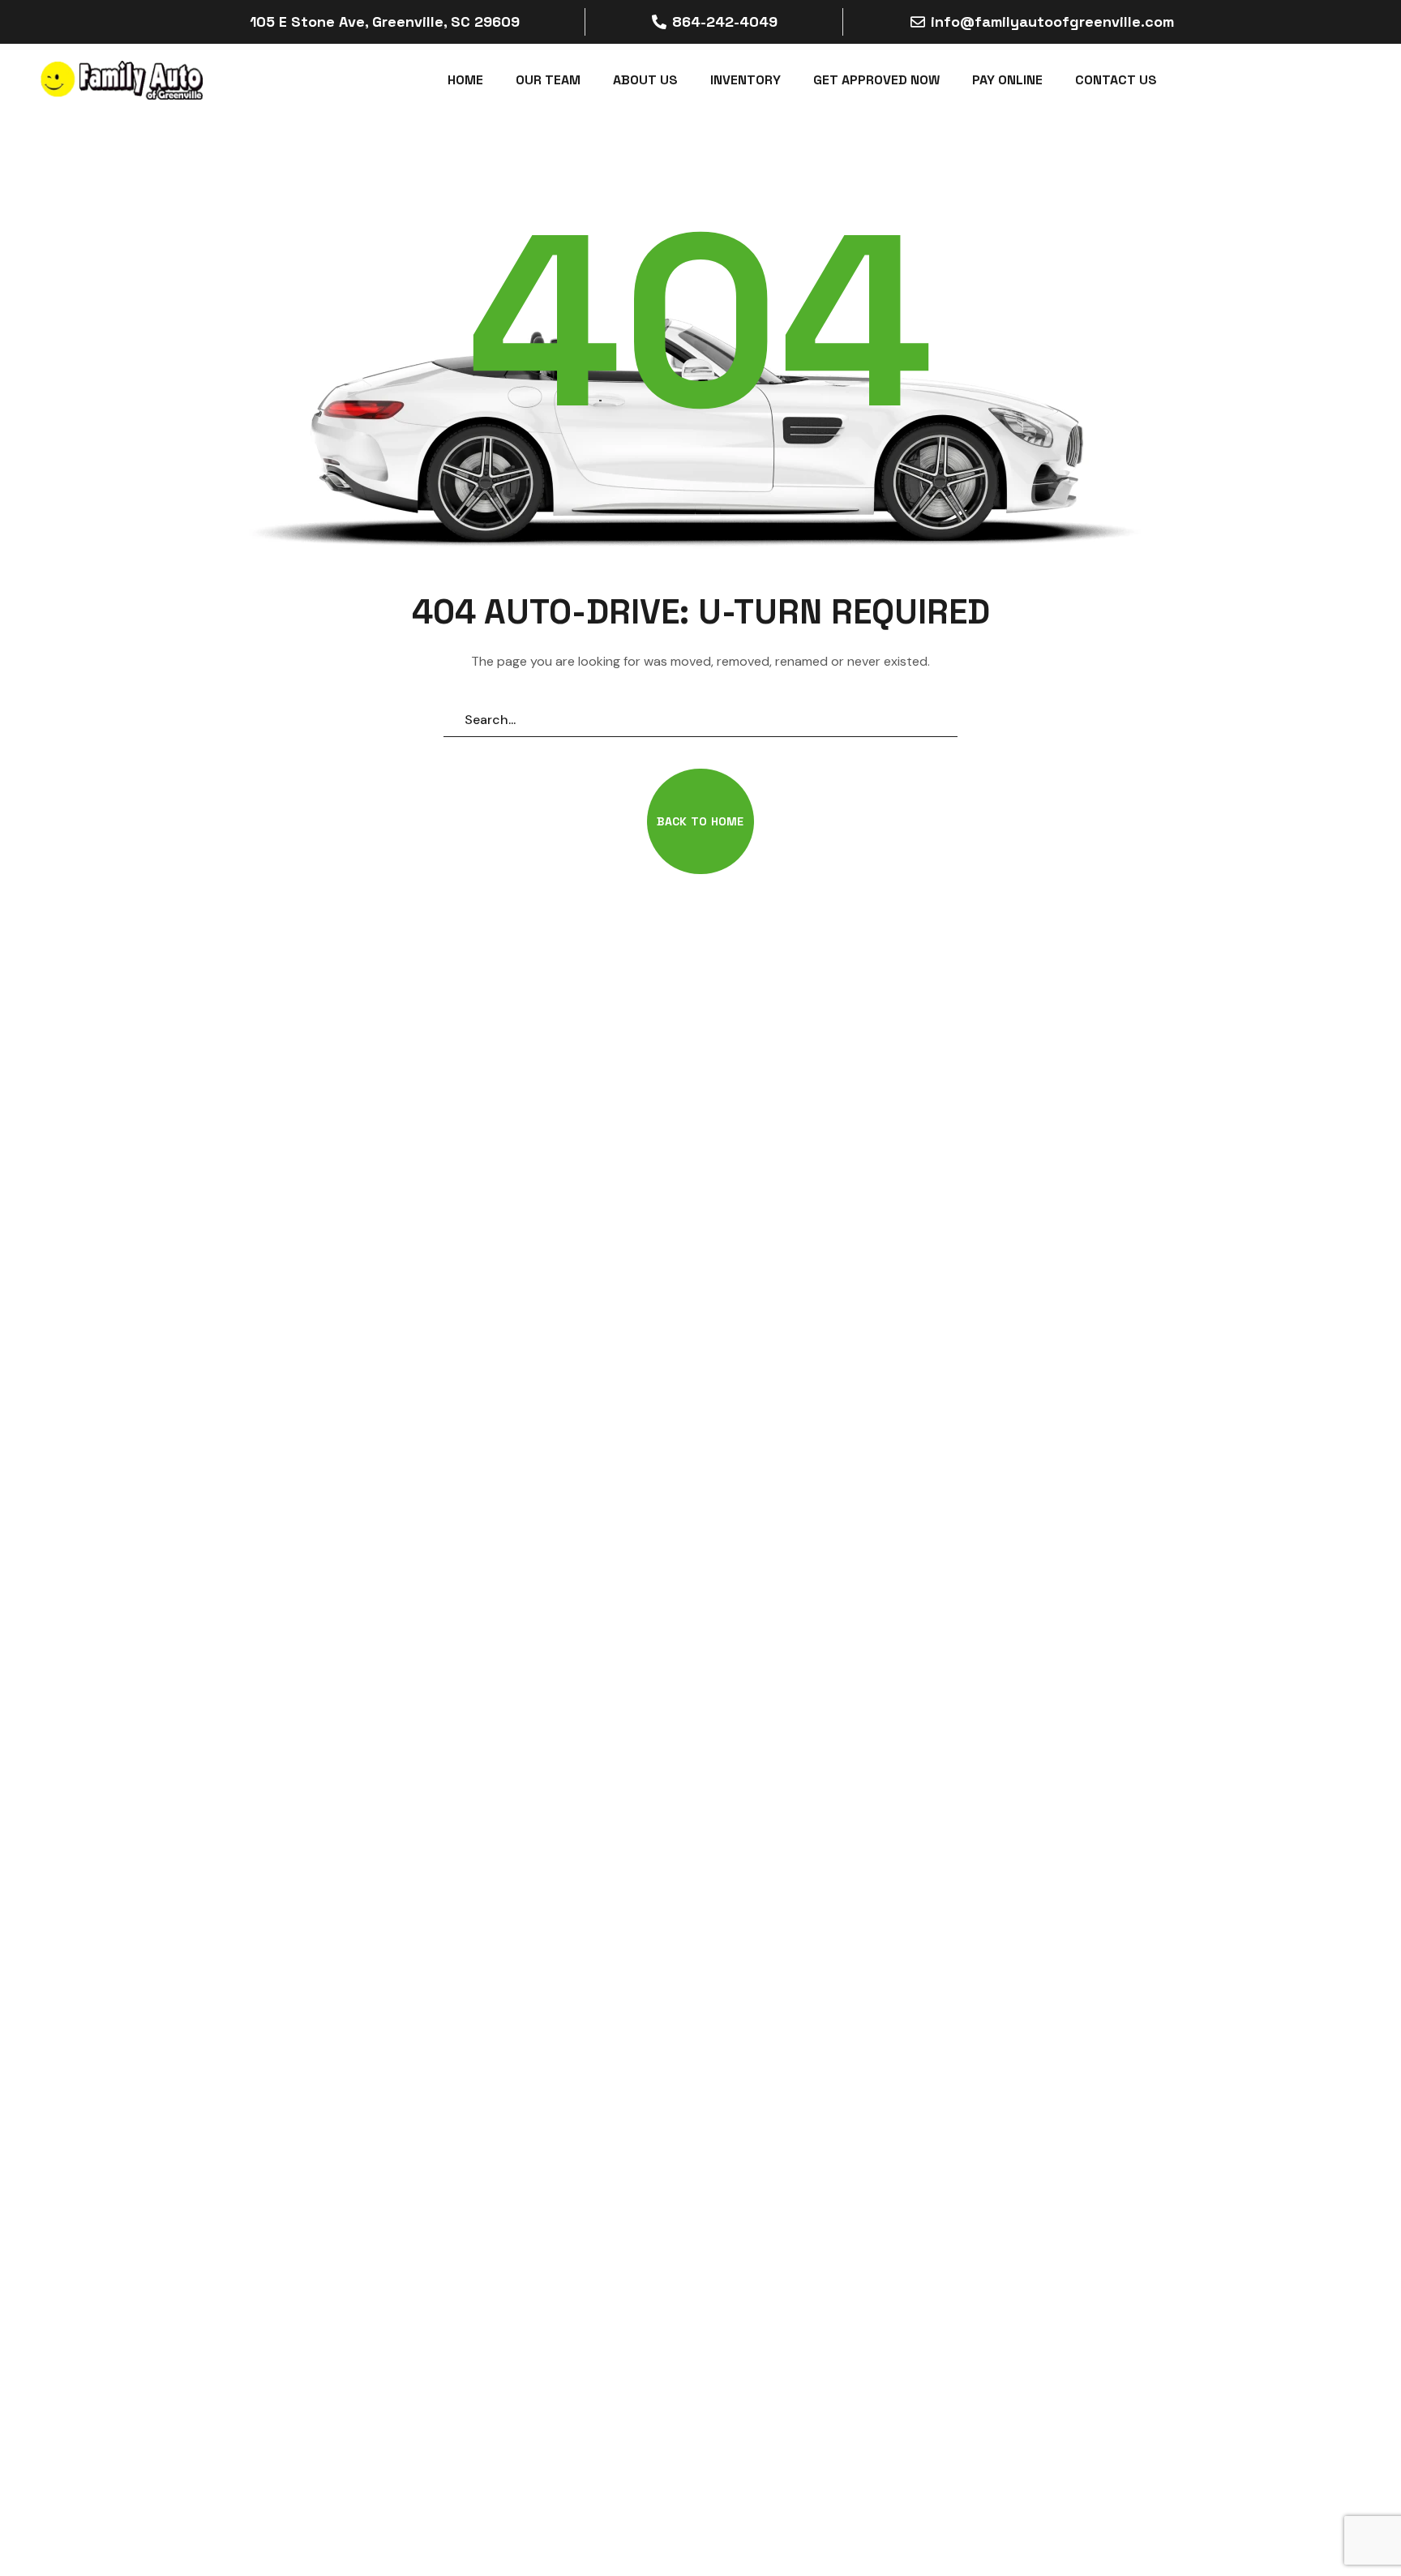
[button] (700, 821)
